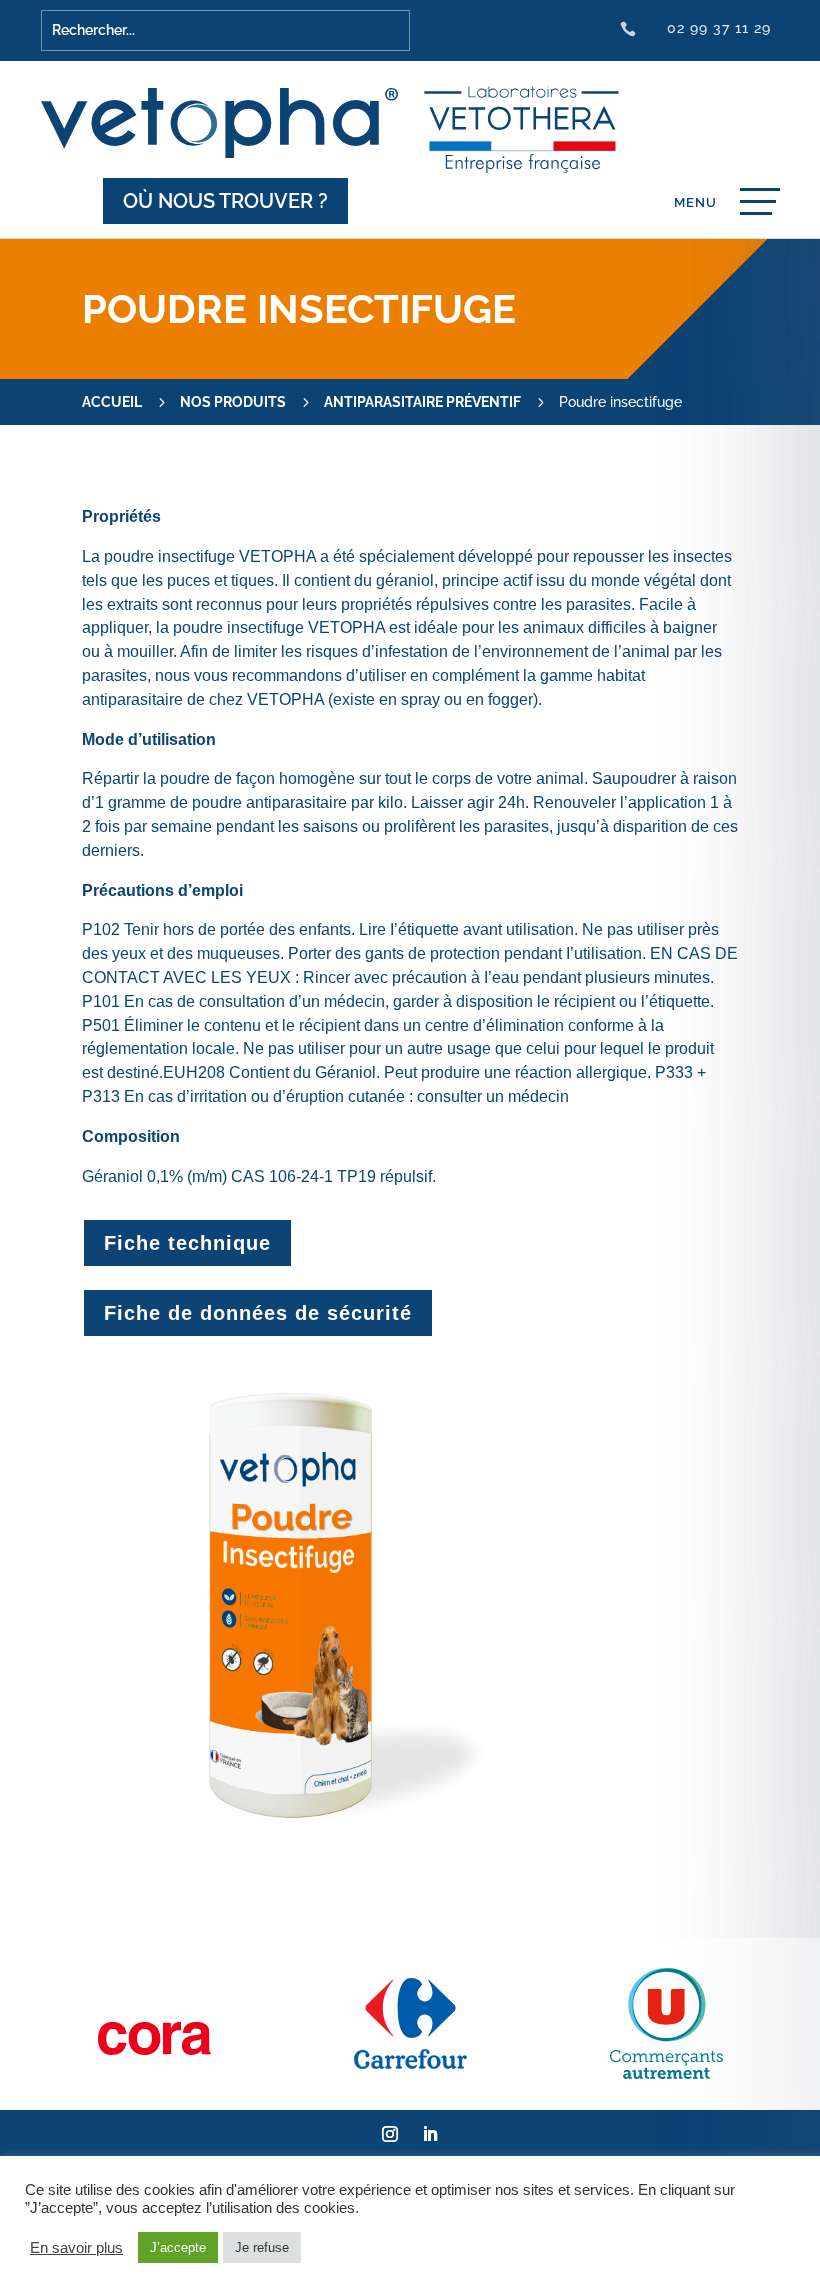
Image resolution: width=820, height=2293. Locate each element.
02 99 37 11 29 (719, 28)
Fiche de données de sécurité (258, 1313)
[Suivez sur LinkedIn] (430, 2134)
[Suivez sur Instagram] (390, 2134)
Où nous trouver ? (225, 201)
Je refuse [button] (262, 2247)
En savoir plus (76, 2248)
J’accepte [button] (178, 2247)
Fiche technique (187, 1243)
